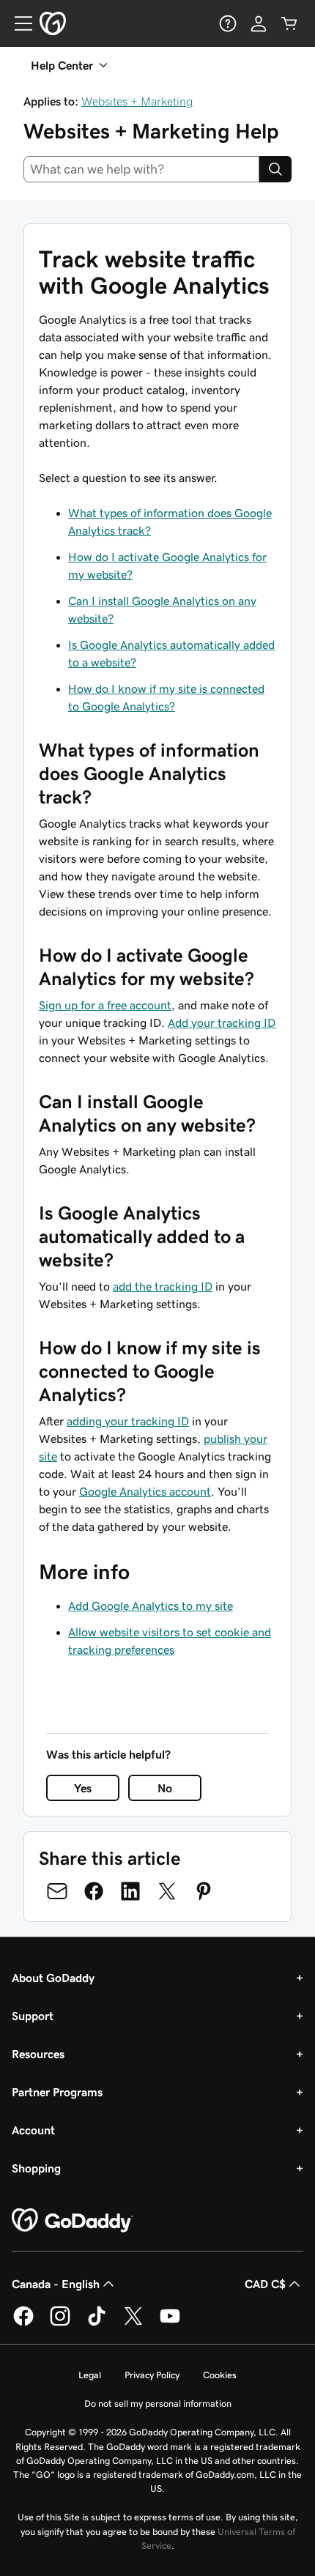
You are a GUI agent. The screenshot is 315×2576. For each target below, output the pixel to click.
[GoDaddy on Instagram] (60, 2323)
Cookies (220, 2375)
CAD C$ (265, 2284)
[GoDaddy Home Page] (73, 2221)
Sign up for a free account (105, 1005)
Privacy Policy (152, 2375)
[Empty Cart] (289, 23)
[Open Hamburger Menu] (18, 23)
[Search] (275, 169)
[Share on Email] (57, 1891)
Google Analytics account (145, 1491)
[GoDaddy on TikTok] (97, 2323)
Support (33, 2016)
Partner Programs (57, 2092)
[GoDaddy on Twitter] (133, 2323)
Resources (38, 2054)
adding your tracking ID (128, 1421)
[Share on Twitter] (167, 1891)
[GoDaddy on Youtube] (170, 2323)
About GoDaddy (53, 1978)
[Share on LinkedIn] (130, 1891)
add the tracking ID (163, 1286)
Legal (90, 2375)
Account (33, 2130)
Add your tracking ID (222, 1022)
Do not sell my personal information (158, 2404)
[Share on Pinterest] (204, 1891)
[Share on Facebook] (94, 1891)
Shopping (36, 2168)
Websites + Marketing (137, 101)
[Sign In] (259, 23)
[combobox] (141, 169)
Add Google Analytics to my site (151, 1606)
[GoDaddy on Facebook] (23, 2323)
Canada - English (56, 2284)
